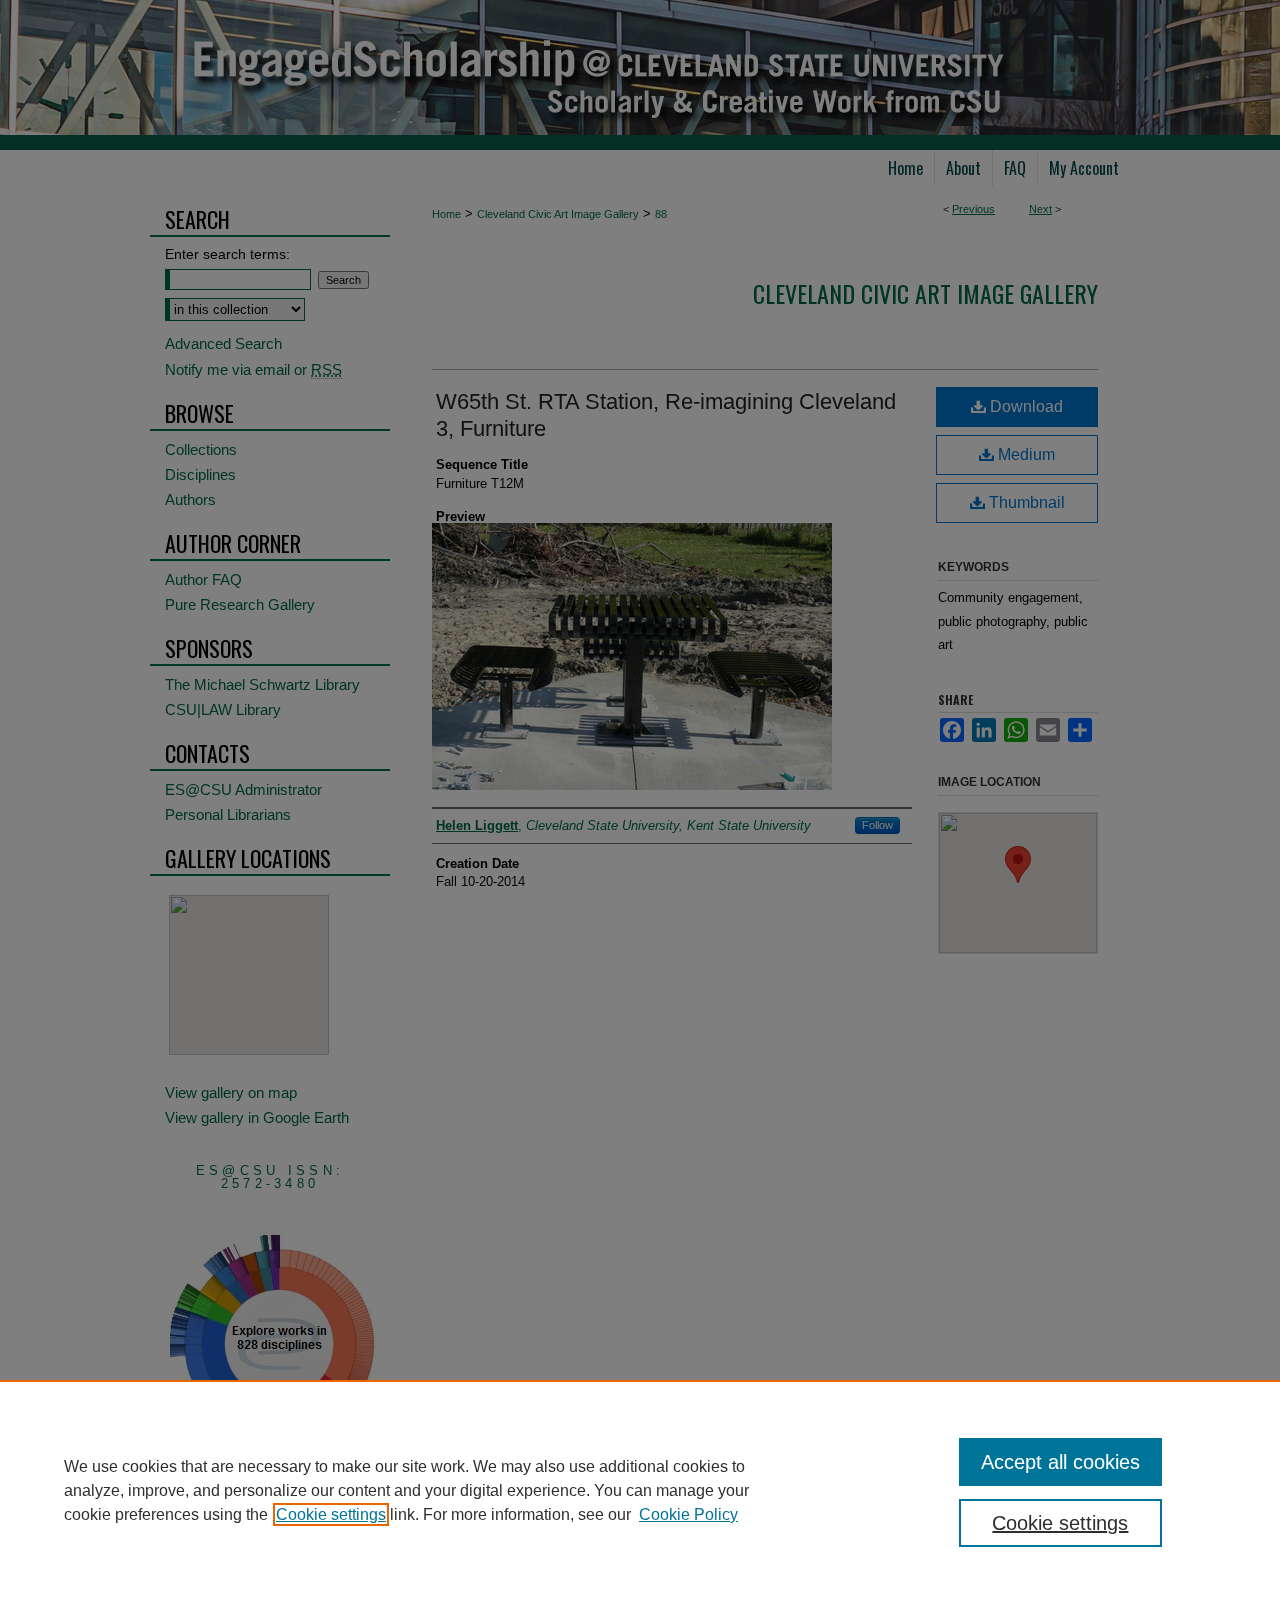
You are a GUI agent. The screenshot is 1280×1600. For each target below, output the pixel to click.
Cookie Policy (688, 1514)
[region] (640, 1490)
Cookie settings (331, 1514)
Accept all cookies (1060, 1462)
